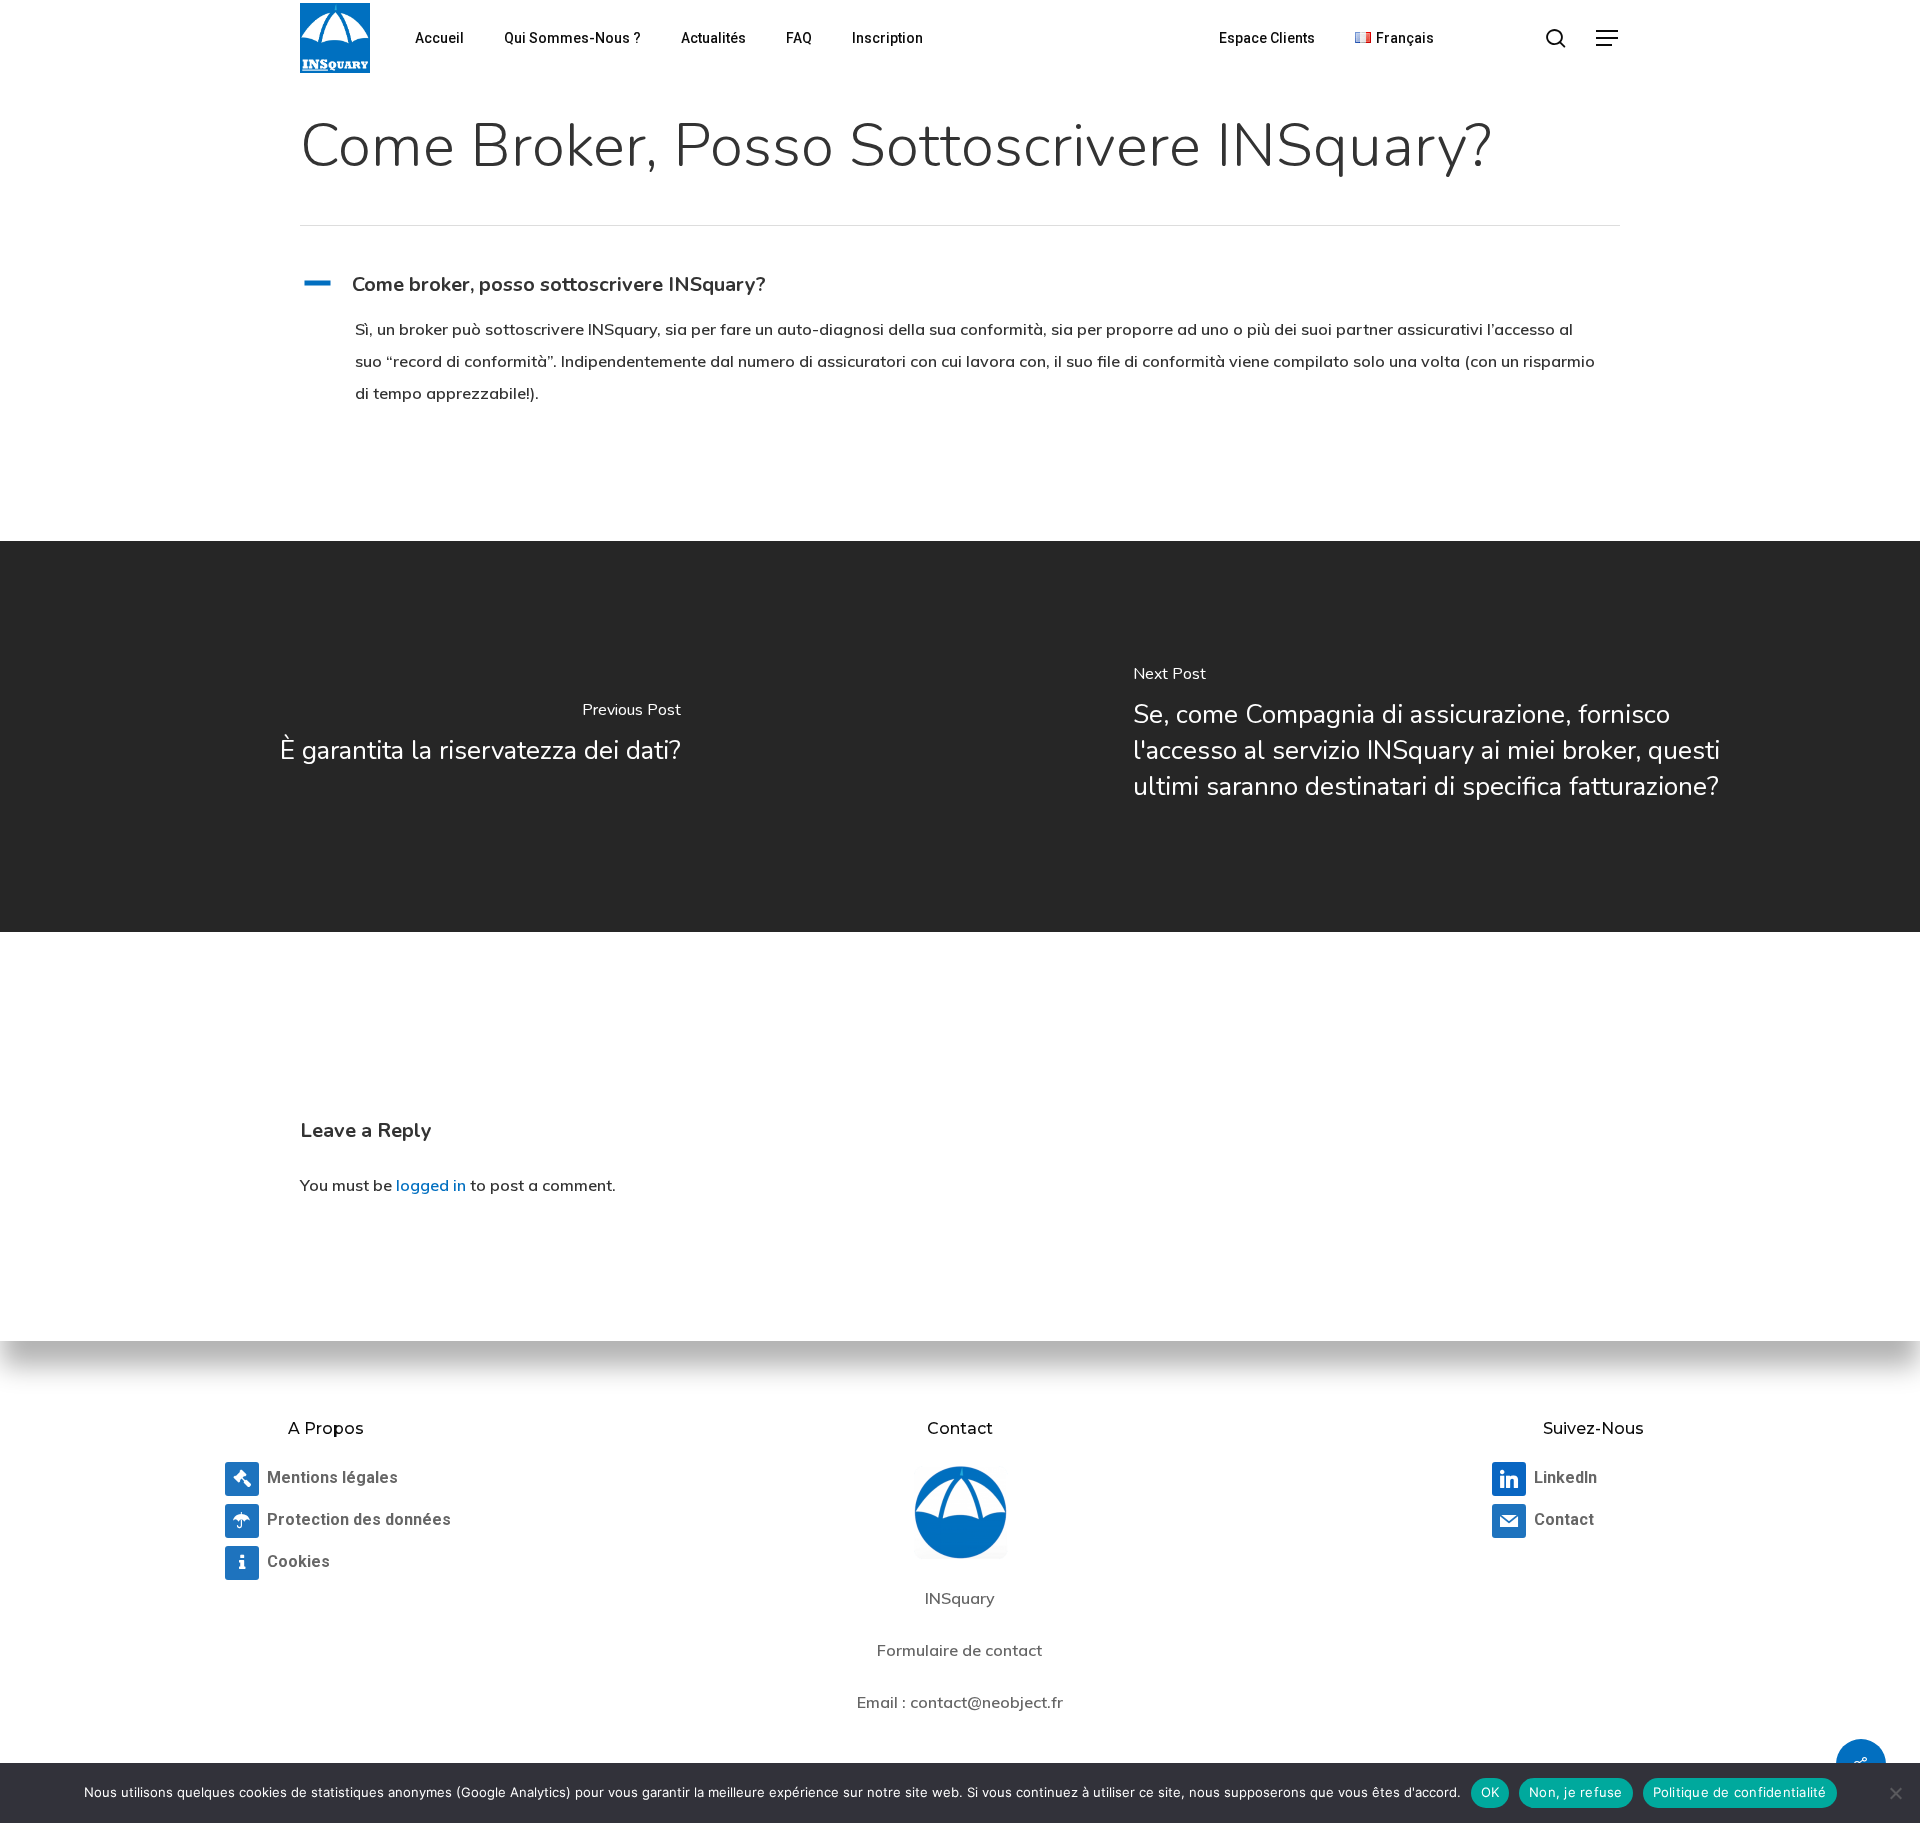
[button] (1608, 38)
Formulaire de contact (959, 1650)
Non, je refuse (1576, 1792)
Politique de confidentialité (1740, 1792)
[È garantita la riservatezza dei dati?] (480, 736)
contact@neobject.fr (986, 1702)
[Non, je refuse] (1895, 1793)
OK (1490, 1792)
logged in (431, 1185)
